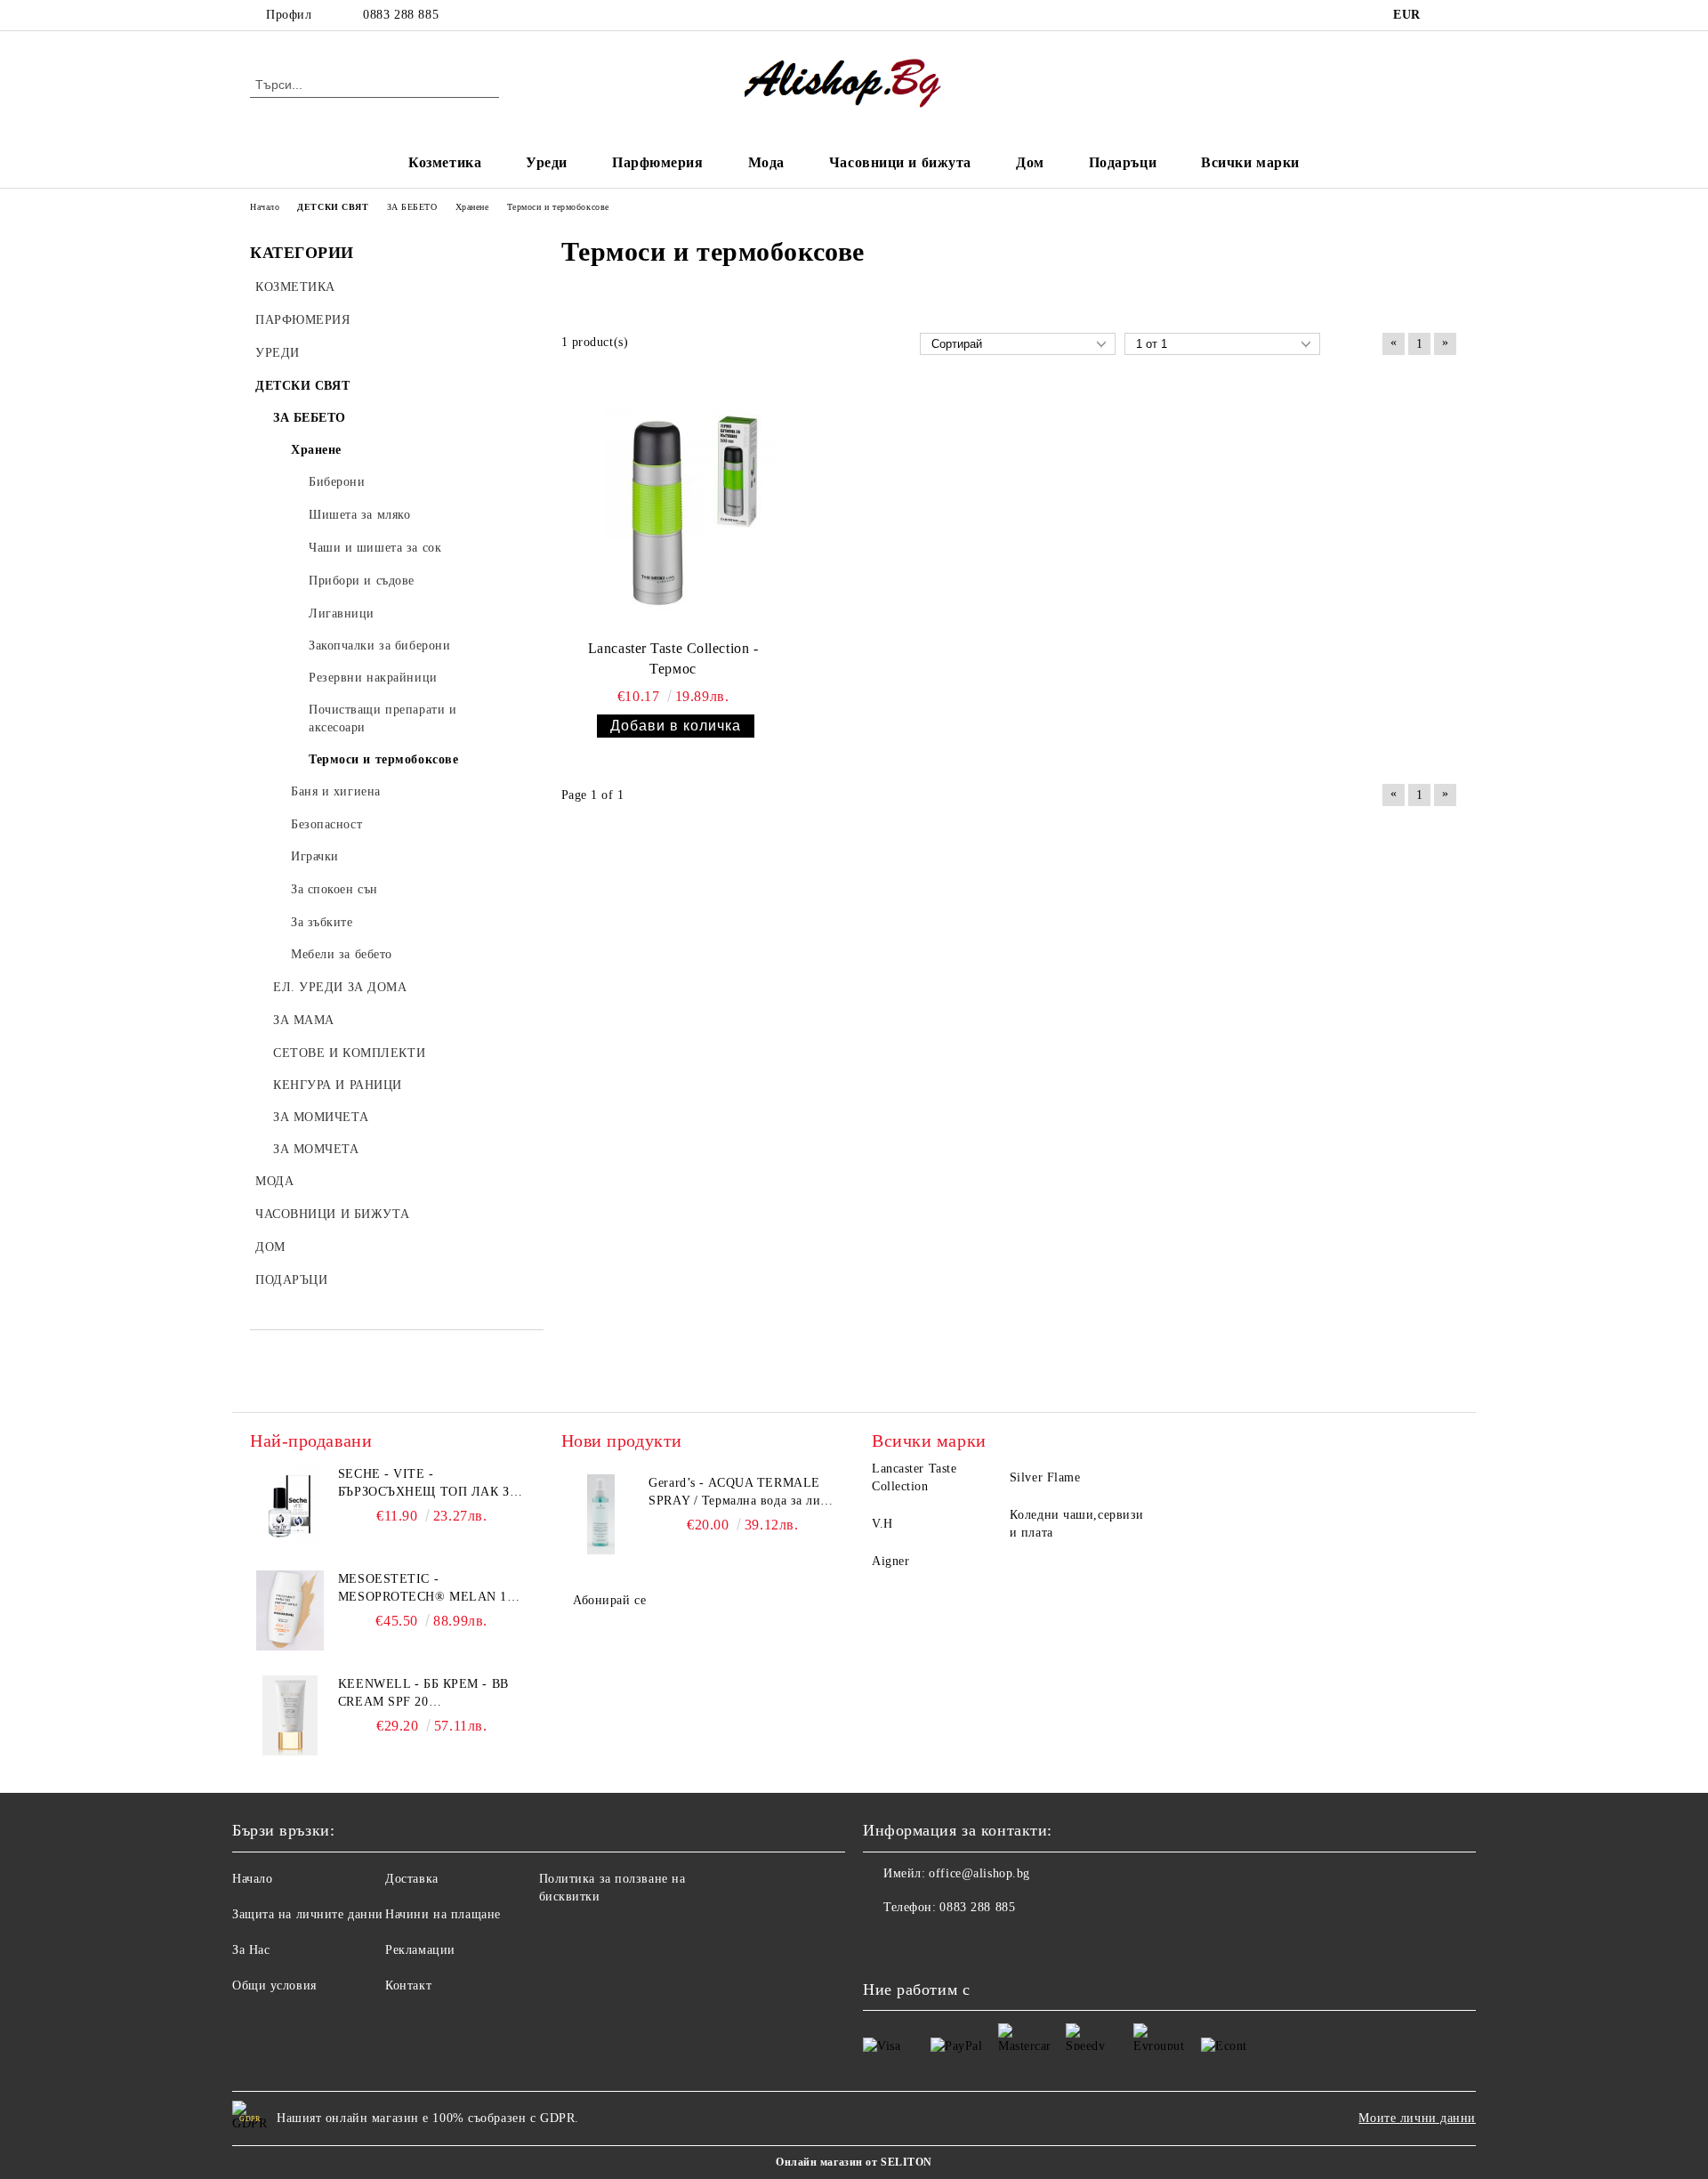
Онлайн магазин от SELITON (854, 2162)
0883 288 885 (401, 15)
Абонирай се (609, 1600)
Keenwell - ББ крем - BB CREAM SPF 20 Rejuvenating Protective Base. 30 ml (431, 1694)
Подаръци (1123, 162)
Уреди (547, 162)
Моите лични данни (1417, 2118)
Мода (766, 162)
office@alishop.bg (979, 1873)
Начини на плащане (443, 1914)
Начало (252, 1879)
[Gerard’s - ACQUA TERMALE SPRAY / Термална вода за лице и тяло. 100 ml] (601, 1514)
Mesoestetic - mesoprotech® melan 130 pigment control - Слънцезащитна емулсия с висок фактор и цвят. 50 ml (429, 1589)
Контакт (408, 1985)
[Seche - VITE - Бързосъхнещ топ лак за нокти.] (290, 1505)
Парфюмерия (658, 162)
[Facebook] (1448, 15)
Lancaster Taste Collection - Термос (673, 658)
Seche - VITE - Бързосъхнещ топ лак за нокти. (428, 1484)
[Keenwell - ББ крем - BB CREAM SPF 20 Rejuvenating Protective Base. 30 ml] (290, 1715)
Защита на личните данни (308, 1914)
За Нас (251, 1950)
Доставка (411, 1879)
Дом (1030, 162)
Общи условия (274, 1985)
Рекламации (420, 1950)
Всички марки (1250, 162)
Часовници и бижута (900, 162)
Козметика (445, 162)
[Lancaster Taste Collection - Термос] (673, 511)
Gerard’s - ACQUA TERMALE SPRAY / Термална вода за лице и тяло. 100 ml (741, 1493)
